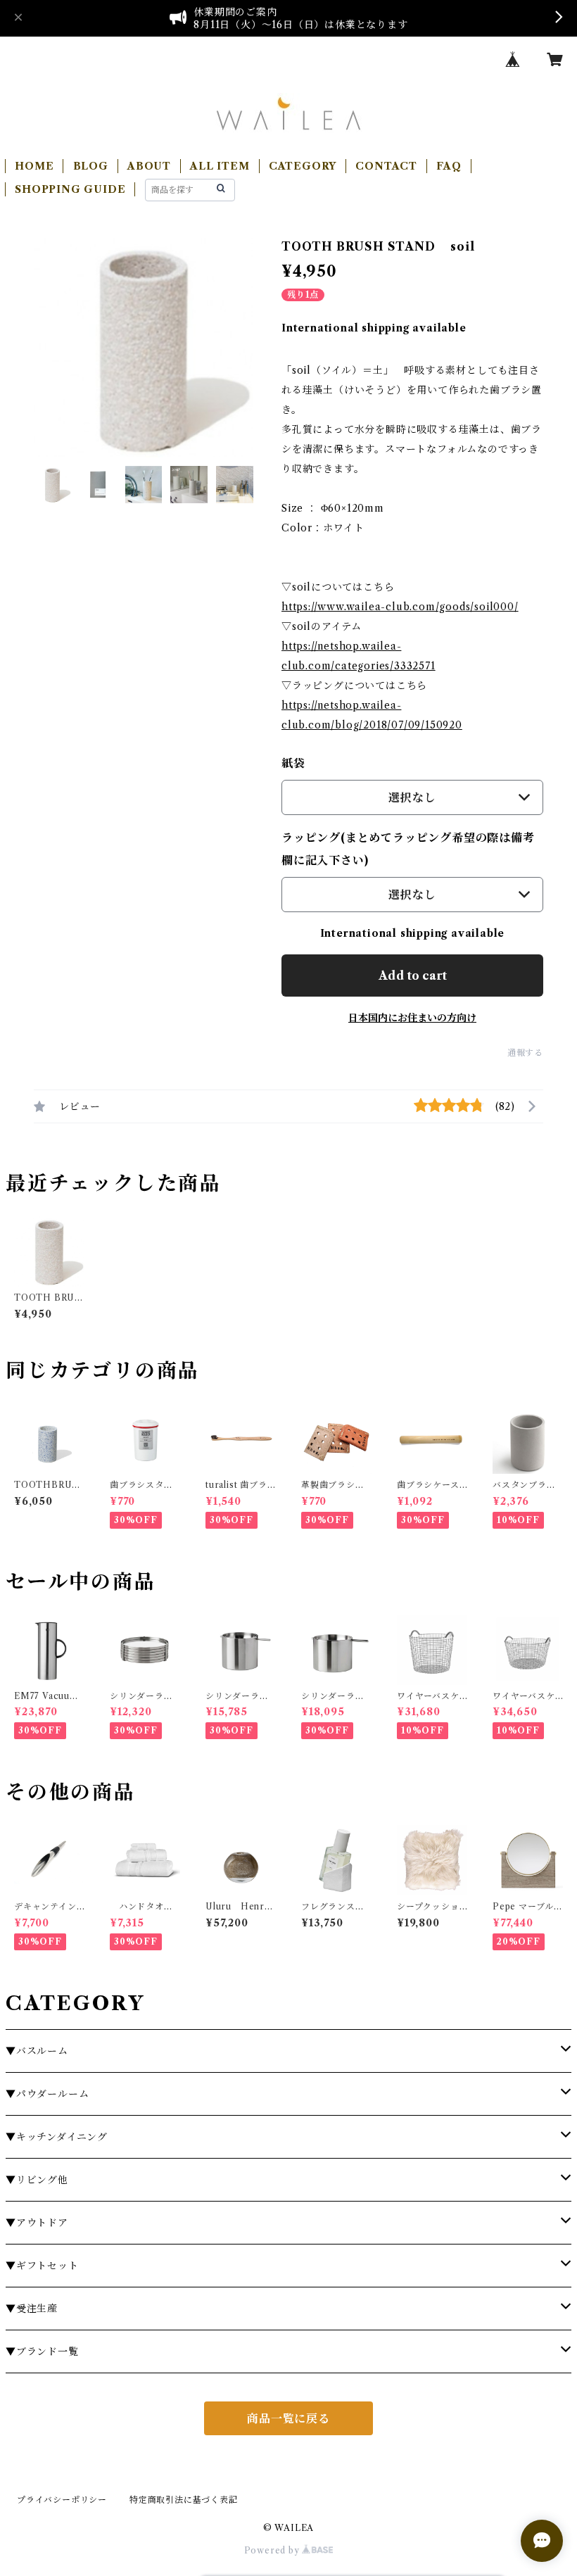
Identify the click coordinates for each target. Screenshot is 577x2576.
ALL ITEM (220, 166)
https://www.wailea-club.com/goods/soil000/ (400, 607)
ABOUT (149, 166)
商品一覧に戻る (288, 2418)
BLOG (91, 166)
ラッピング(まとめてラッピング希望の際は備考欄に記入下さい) (408, 849)
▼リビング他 (37, 2180)
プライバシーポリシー (62, 2500)
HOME (34, 166)
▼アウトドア (37, 2223)
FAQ (449, 166)
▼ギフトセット (42, 2266)
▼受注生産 (32, 2309)
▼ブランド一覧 (42, 2351)
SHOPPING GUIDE (70, 189)
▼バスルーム (37, 2051)
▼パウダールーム (47, 2094)
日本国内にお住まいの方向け (412, 1018)
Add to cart (413, 976)
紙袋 (293, 763)
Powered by (273, 2550)
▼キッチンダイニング (57, 2137)
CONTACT (386, 166)
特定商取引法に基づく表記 (184, 2500)
